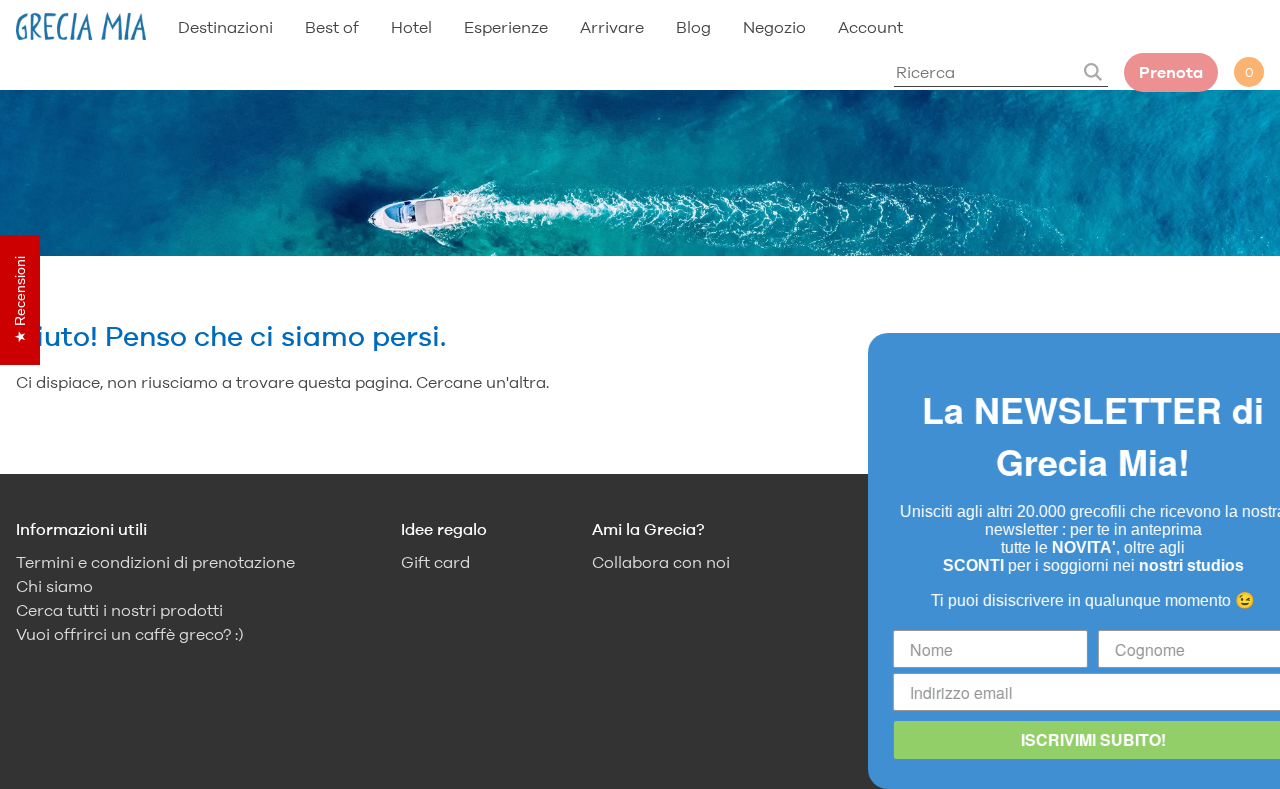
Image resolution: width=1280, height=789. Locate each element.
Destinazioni (225, 27)
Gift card (435, 562)
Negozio (774, 27)
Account (870, 27)
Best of (332, 27)
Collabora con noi (661, 562)
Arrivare (612, 27)
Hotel (411, 27)
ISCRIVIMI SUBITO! (1055, 739)
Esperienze (506, 27)
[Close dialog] (1262, 351)
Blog (693, 27)
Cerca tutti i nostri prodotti (119, 610)
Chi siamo (54, 586)
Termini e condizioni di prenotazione (155, 562)
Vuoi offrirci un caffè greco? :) (130, 634)
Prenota (1171, 72)
